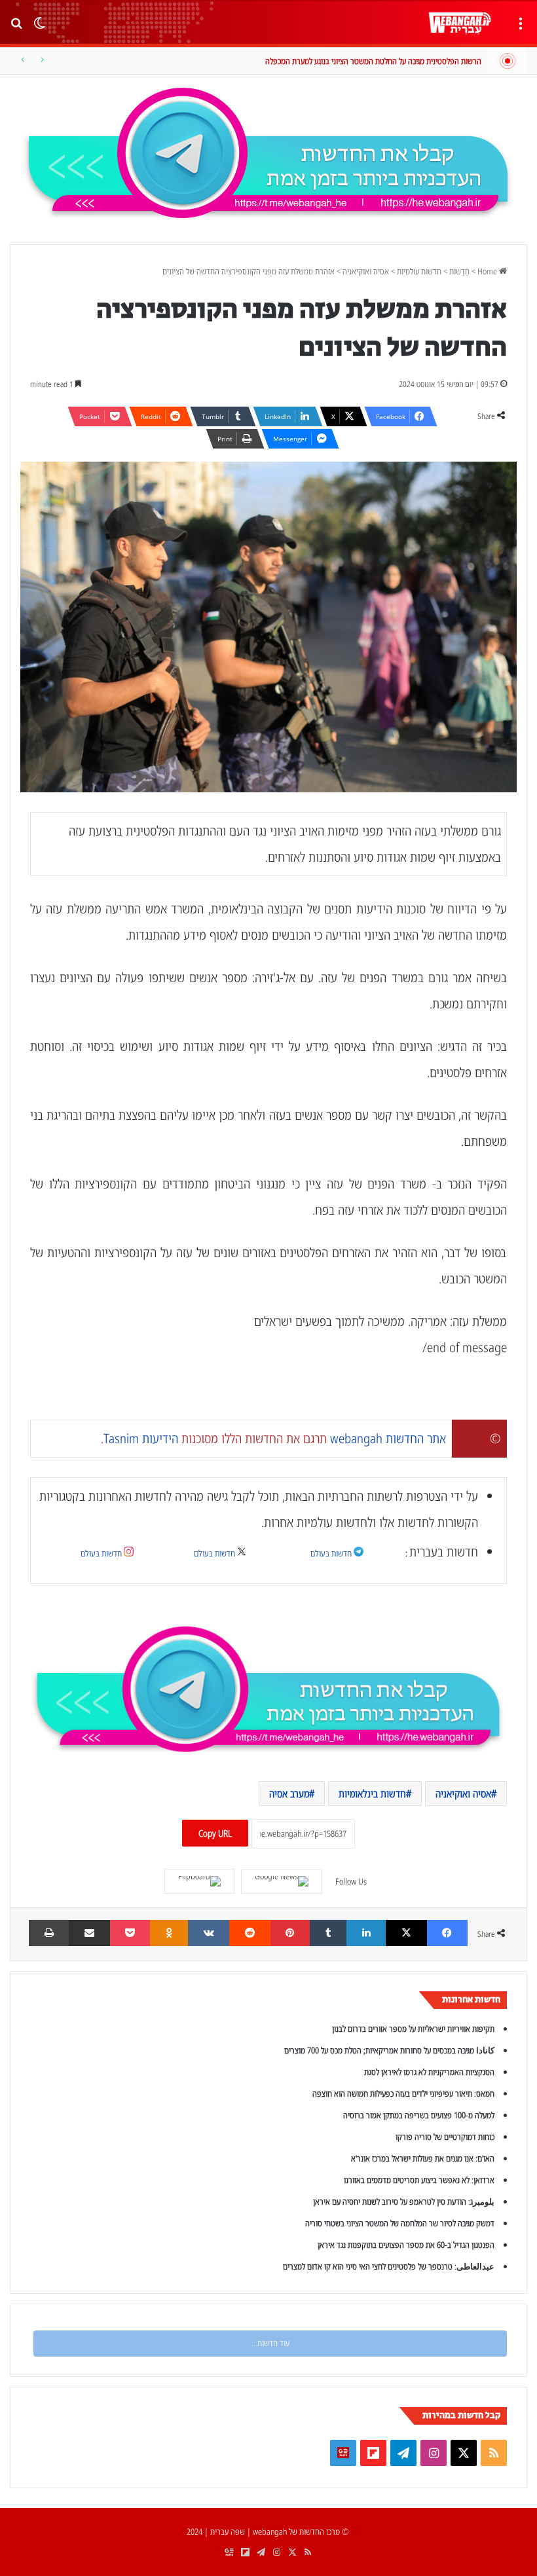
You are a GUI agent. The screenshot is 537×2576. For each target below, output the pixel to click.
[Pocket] (130, 1933)
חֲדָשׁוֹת (459, 271)
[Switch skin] (39, 28)
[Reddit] (250, 1933)
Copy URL (215, 1833)
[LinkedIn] (366, 1933)
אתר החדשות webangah (388, 1438)
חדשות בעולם (331, 1553)
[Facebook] (447, 1933)
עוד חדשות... (270, 2343)
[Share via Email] (89, 1933)
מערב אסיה (289, 1794)
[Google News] (282, 1881)
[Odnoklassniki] (169, 1933)
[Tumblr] (328, 1933)
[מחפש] (16, 28)
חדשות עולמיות (419, 271)
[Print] (49, 1933)
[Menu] (521, 28)
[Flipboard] (199, 1881)
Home (488, 271)
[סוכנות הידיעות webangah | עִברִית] (460, 23)
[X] (406, 1933)
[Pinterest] (290, 1933)
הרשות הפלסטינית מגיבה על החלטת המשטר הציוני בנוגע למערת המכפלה (373, 61)
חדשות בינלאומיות (372, 1794)
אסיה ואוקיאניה (366, 271)
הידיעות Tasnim (141, 1438)
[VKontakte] (209, 1933)
